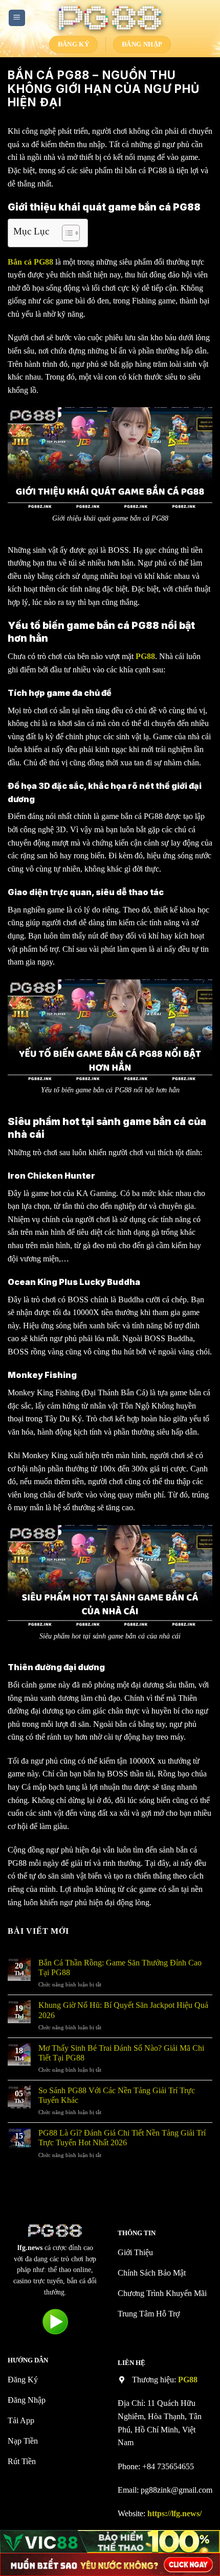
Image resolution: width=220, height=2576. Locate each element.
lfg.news (30, 2248)
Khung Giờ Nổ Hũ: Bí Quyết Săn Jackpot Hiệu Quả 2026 (123, 2010)
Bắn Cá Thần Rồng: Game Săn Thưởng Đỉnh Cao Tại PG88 (120, 1968)
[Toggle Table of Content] (66, 233)
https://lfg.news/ (174, 2513)
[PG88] (110, 18)
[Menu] (17, 18)
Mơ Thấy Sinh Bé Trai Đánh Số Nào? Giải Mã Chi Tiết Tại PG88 (121, 2053)
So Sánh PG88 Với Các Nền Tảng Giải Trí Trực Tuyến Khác (117, 2095)
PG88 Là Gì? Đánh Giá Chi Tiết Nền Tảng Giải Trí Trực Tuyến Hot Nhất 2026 (122, 2138)
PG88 (188, 2380)
